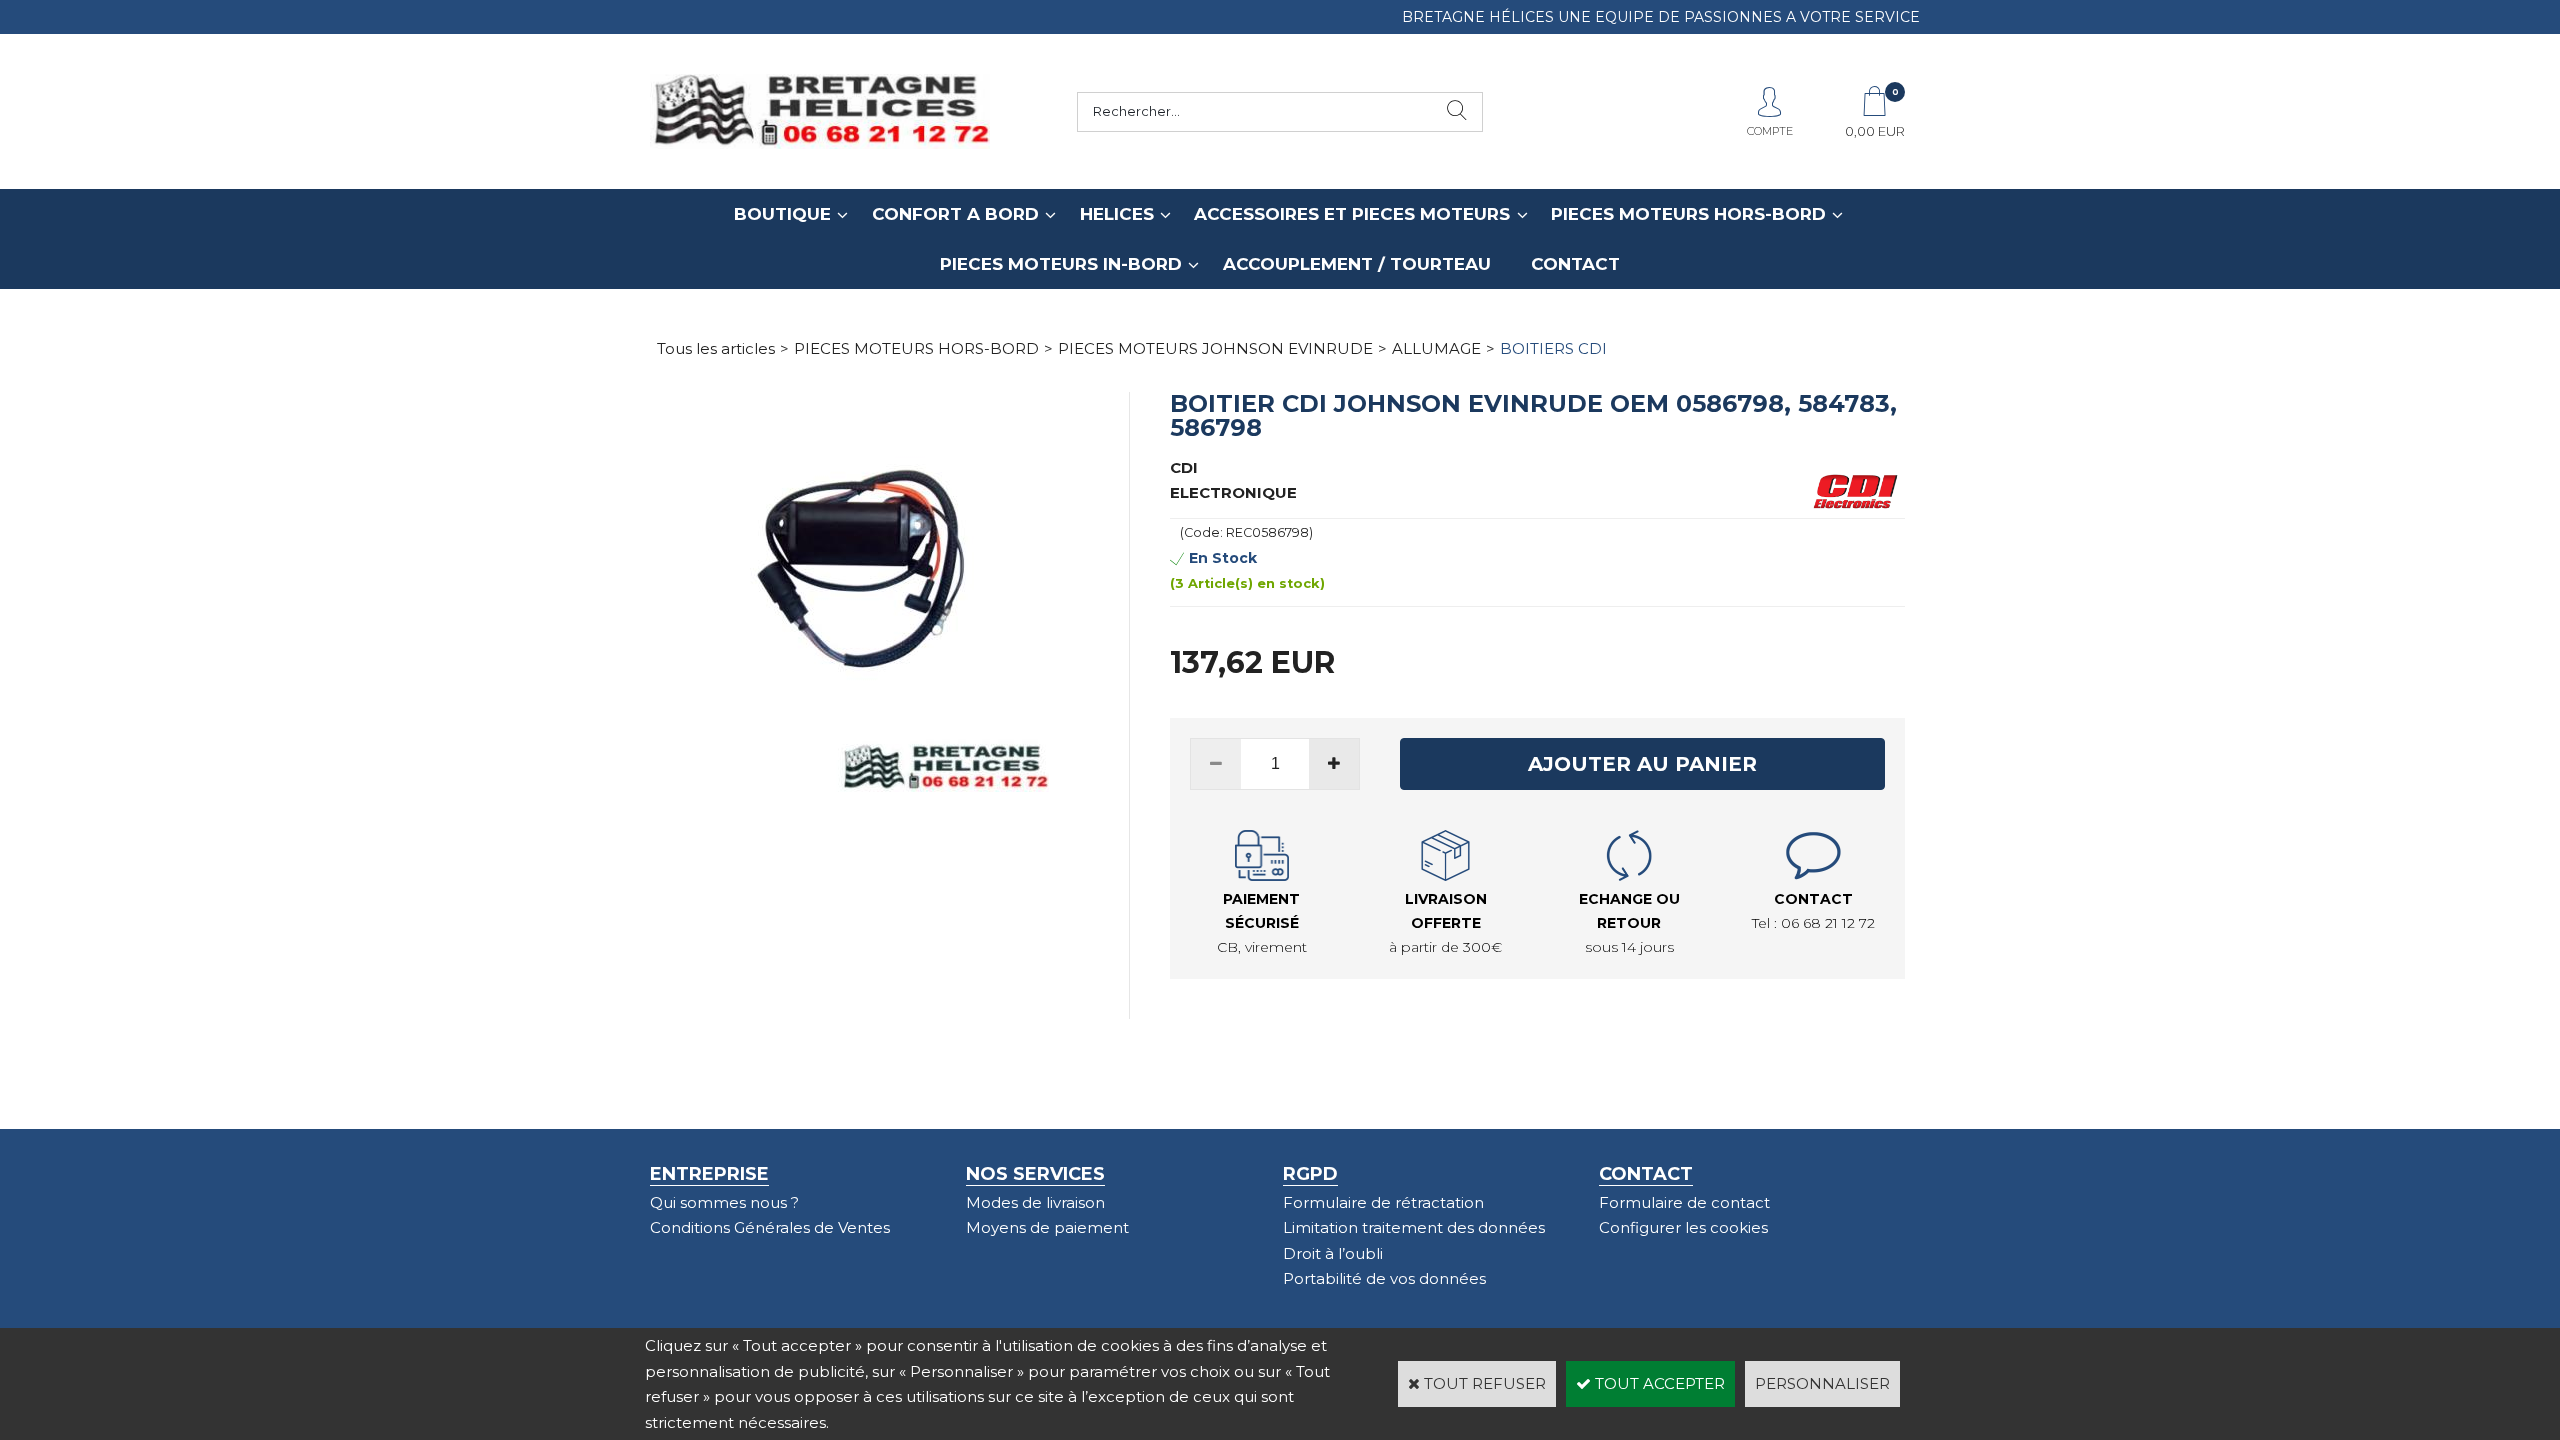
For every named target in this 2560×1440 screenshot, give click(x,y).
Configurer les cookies (1683, 1227)
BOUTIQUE (782, 214)
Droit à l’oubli (1333, 1253)
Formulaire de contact (1684, 1202)
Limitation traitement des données (1414, 1227)
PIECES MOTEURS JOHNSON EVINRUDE (1215, 348)
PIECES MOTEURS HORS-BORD (1688, 214)
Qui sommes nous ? (724, 1202)
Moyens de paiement (1047, 1227)
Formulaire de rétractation (1383, 1202)
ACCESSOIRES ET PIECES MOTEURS (1352, 214)
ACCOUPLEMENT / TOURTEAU (1357, 264)
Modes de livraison (1035, 1202)
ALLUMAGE (1436, 348)
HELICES (1117, 214)
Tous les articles (716, 348)
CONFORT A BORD (955, 214)
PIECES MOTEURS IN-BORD (1061, 264)
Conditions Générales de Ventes (770, 1227)
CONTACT (1575, 264)
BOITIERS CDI (1553, 348)
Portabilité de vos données (1384, 1278)
